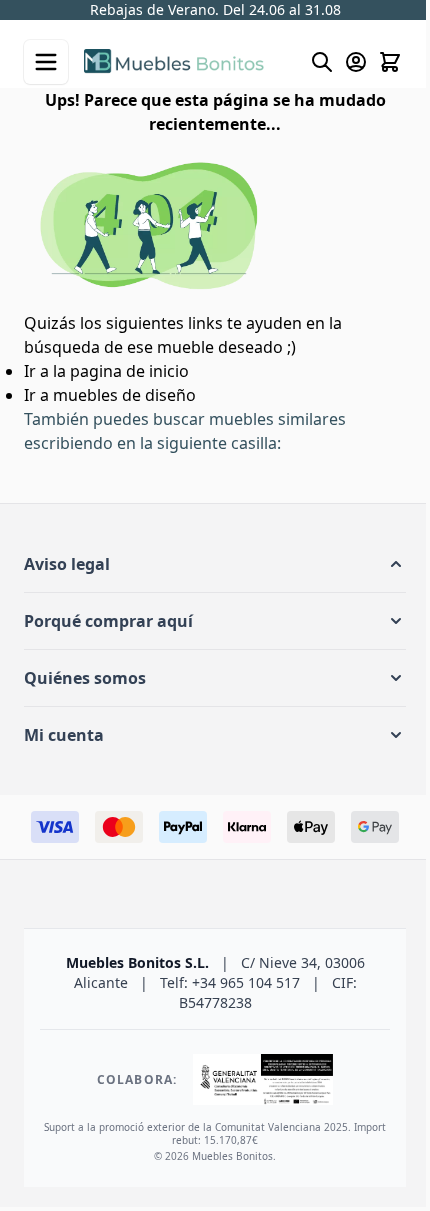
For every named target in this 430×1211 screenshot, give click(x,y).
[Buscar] (307, 64)
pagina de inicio (129, 369)
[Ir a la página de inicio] (179, 63)
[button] (207, 562)
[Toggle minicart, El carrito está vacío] (375, 64)
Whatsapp (328, 12)
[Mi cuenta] (341, 64)
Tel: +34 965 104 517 (224, 12)
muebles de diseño (124, 393)
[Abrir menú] (46, 64)
